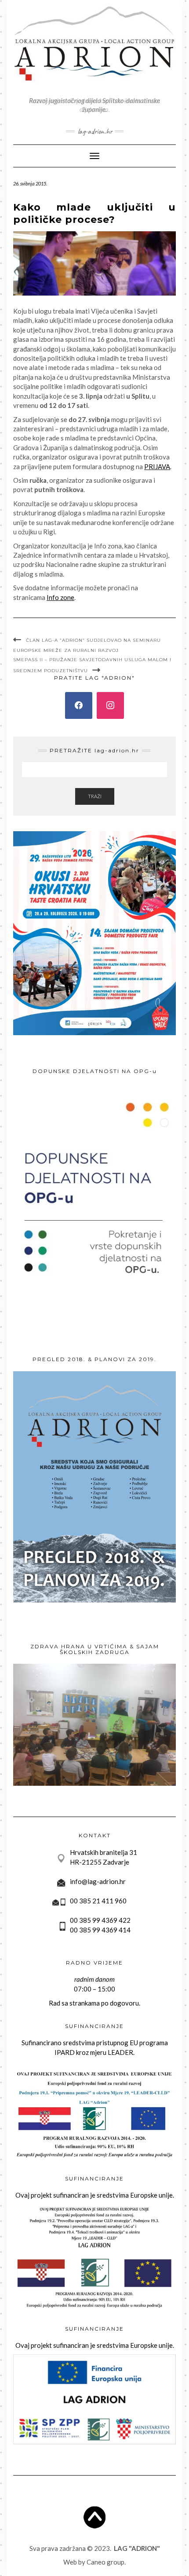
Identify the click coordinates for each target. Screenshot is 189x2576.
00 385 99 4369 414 (100, 1930)
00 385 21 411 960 (98, 1901)
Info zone (60, 597)
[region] (94, 1725)
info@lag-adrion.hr (98, 1881)
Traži (95, 796)
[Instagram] (110, 706)
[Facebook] (79, 706)
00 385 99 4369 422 (100, 1920)
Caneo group (105, 2562)
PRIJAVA (157, 466)
